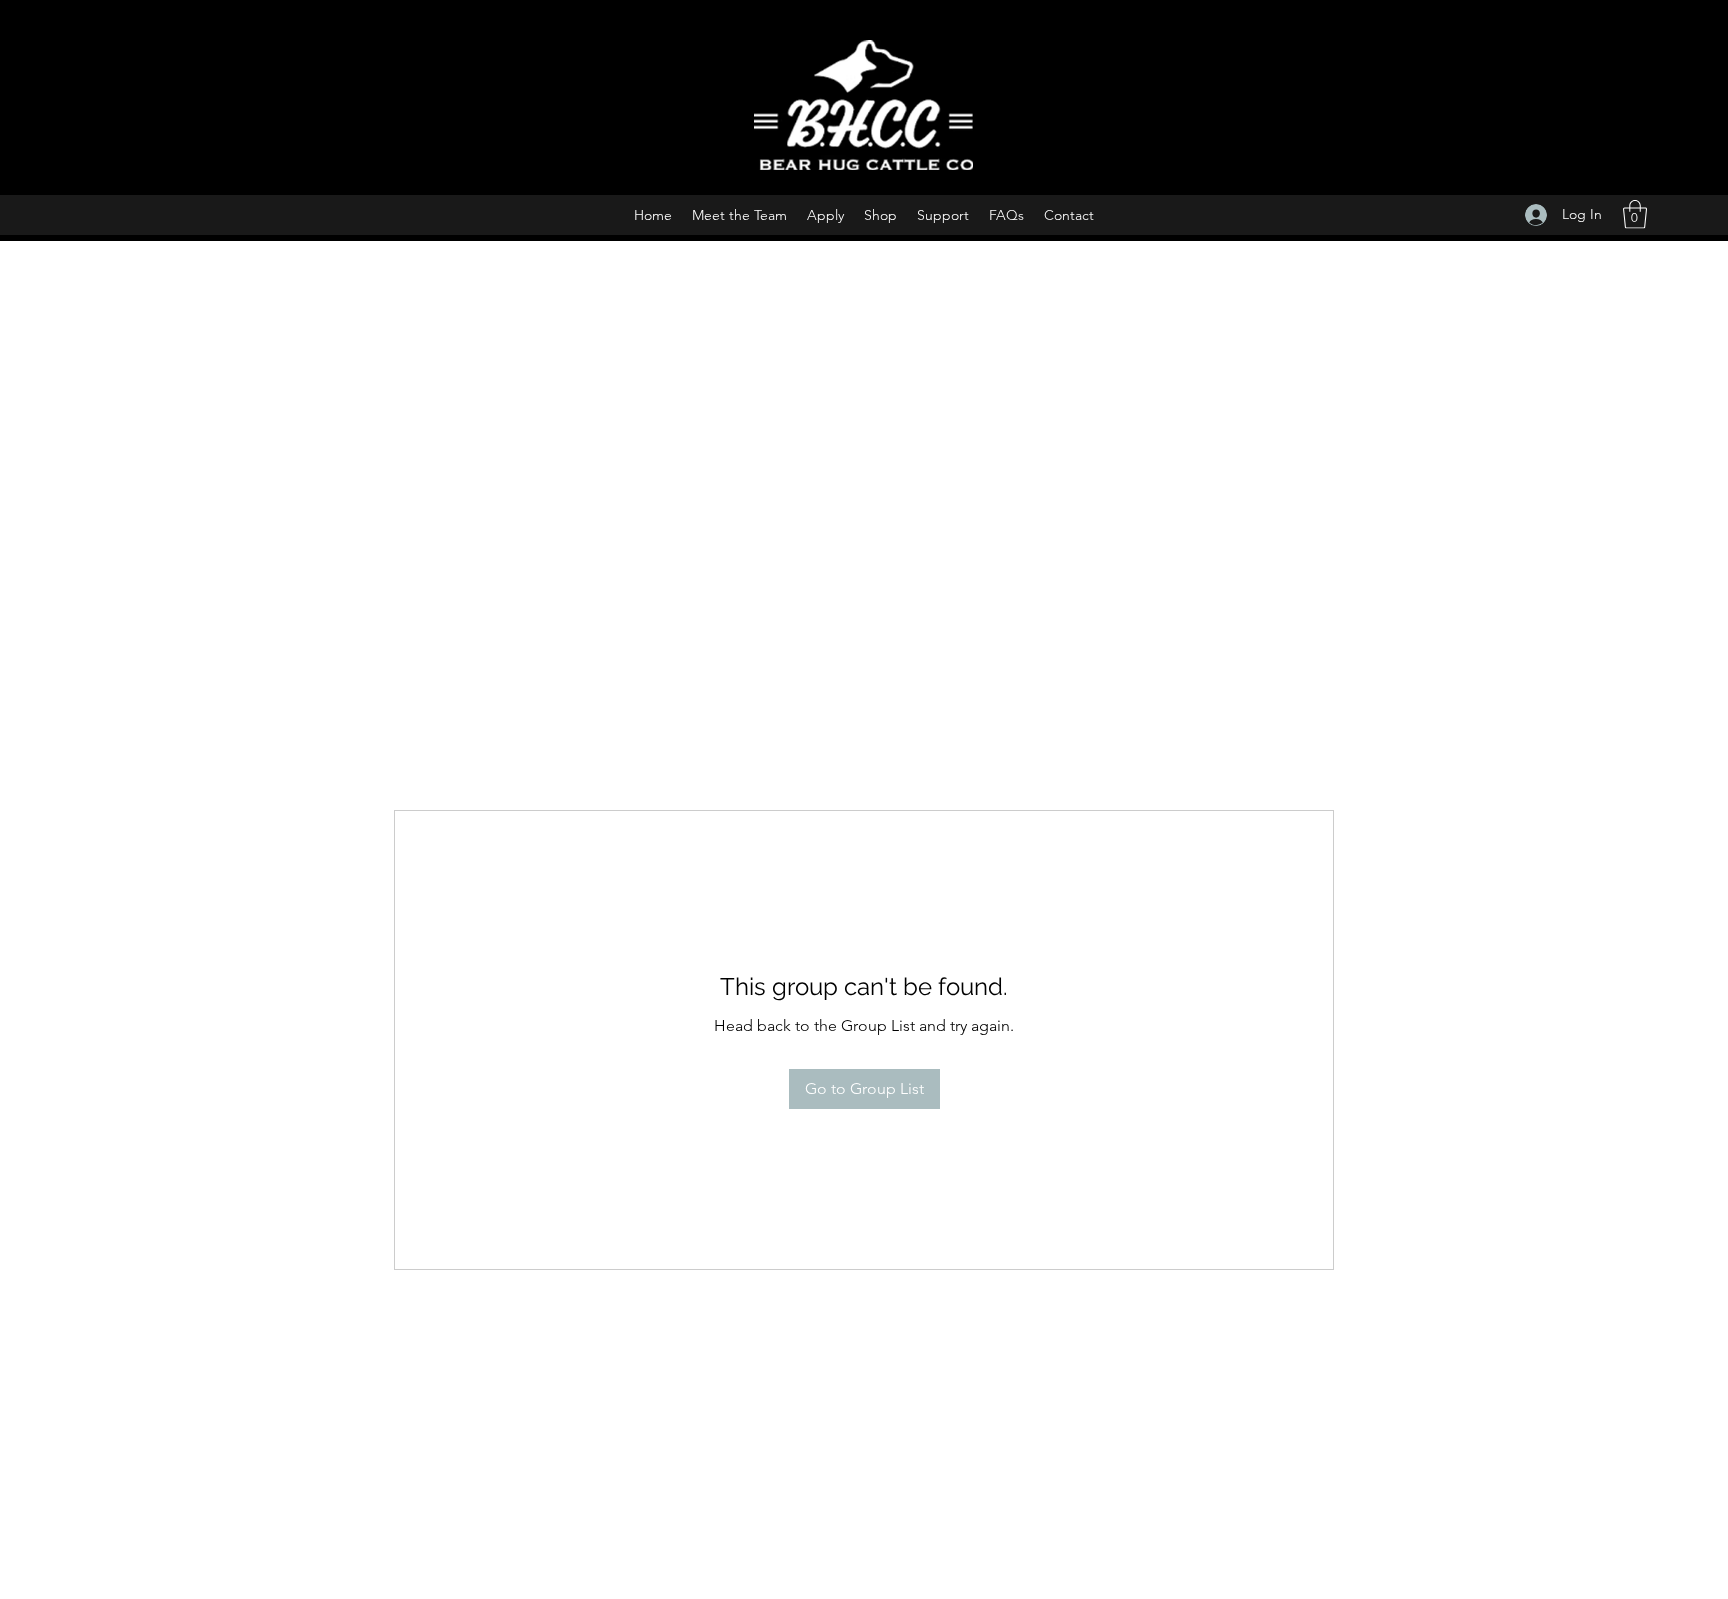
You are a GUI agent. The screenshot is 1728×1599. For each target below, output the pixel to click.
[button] (1635, 214)
